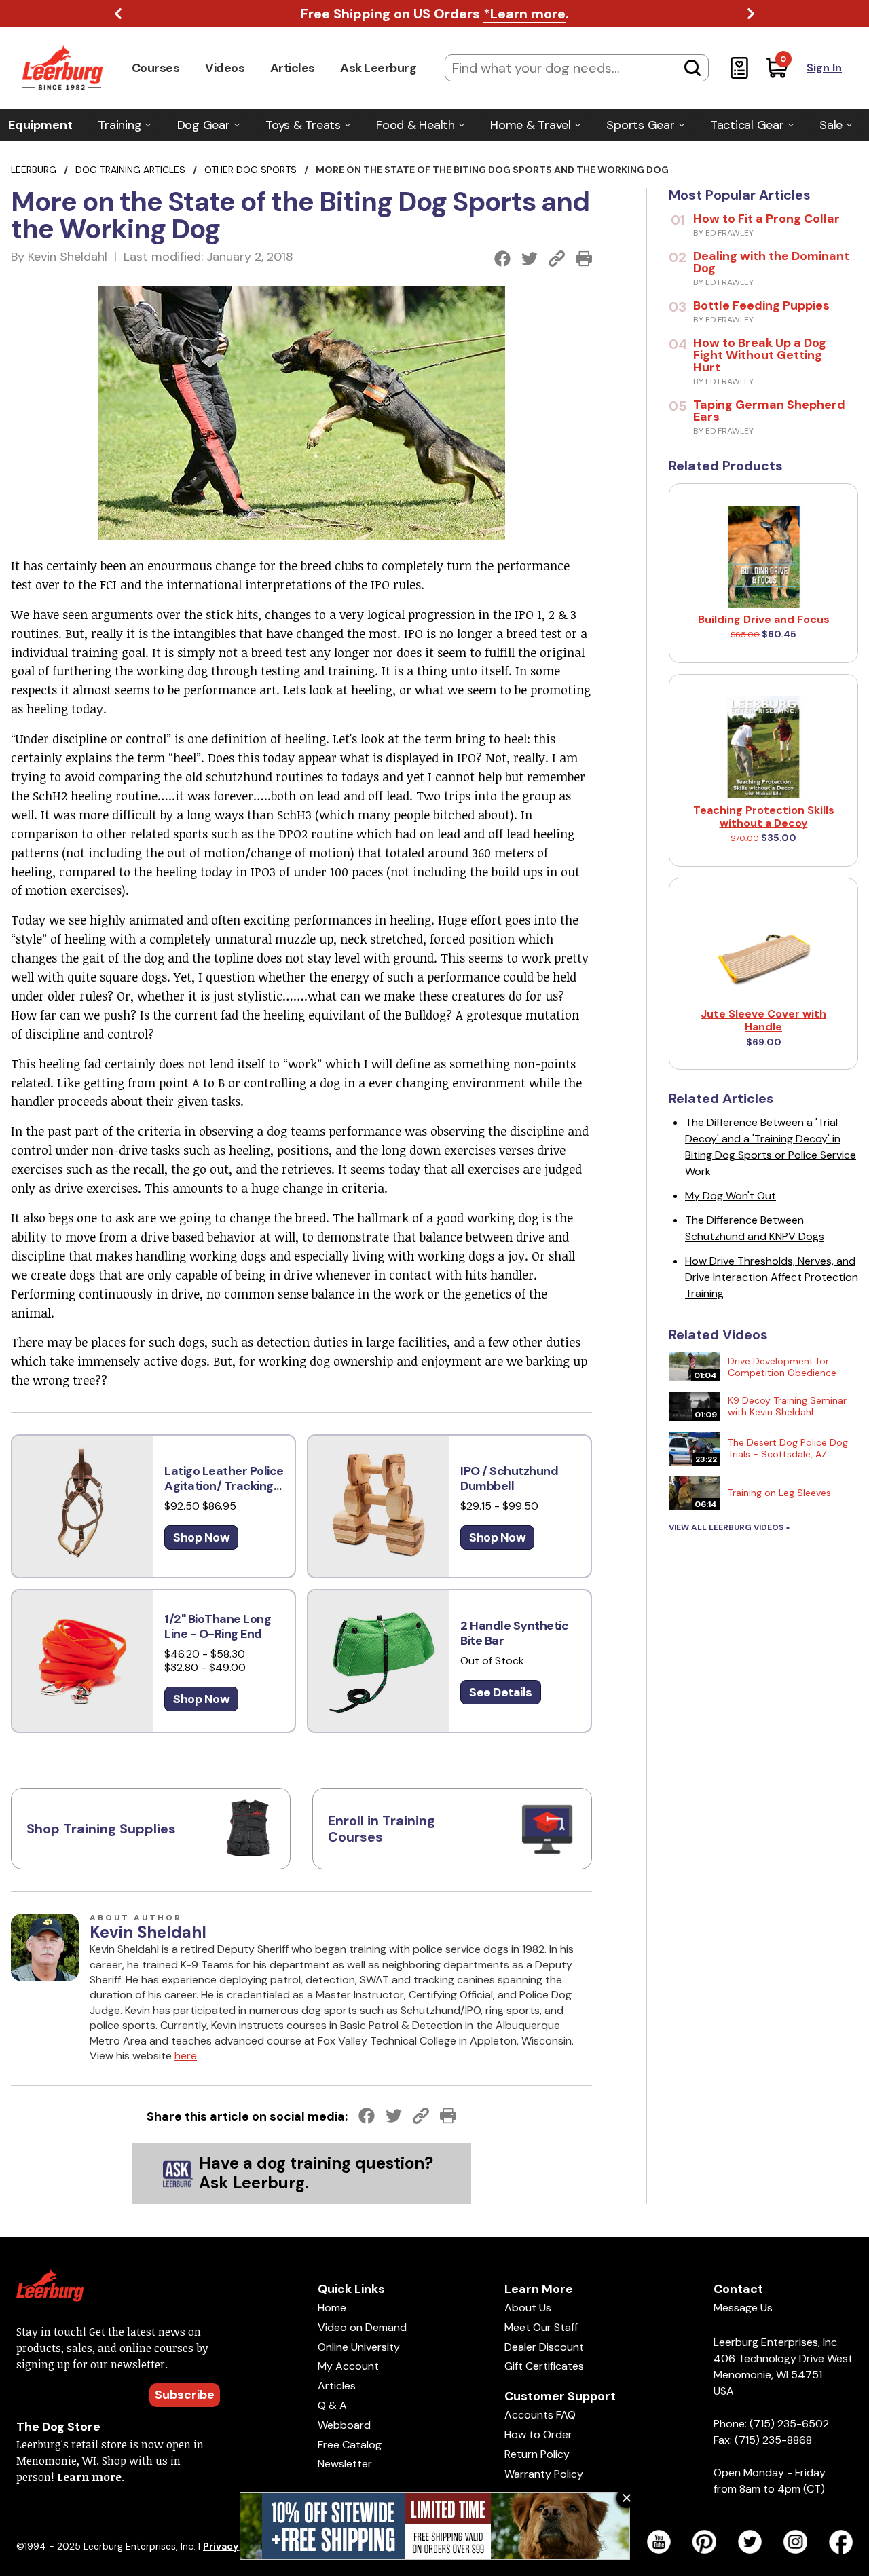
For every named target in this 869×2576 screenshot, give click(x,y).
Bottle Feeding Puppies (761, 305)
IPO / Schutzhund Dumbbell (509, 1479)
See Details (501, 1692)
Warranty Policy (544, 2474)
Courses (156, 68)
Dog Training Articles (130, 170)
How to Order (538, 2434)
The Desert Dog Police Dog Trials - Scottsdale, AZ (788, 1448)
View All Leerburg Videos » (729, 1527)
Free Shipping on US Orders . (435, 14)
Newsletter (345, 2464)
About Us (528, 2308)
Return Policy (537, 2454)
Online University (359, 2347)
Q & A (332, 2405)
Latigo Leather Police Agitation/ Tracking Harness (224, 1486)
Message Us (743, 2308)
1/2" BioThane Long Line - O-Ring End (218, 1627)
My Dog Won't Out (731, 1196)
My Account (348, 2366)
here (186, 2056)
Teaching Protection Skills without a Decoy (764, 817)
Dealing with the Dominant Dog (771, 262)
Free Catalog (350, 2445)
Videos (225, 68)
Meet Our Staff (541, 2327)
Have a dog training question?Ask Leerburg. (316, 2173)
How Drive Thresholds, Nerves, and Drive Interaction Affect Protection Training (772, 1277)
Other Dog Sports (251, 170)
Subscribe (185, 2395)
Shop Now (201, 1537)
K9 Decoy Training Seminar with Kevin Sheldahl (787, 1406)
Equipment (40, 125)
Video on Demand (362, 2327)
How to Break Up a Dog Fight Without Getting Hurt (760, 355)
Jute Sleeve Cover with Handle (763, 1020)
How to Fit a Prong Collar (766, 219)
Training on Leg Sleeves (779, 1493)
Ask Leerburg (378, 68)
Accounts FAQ (540, 2415)
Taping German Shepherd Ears (769, 411)
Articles (293, 68)
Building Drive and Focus (764, 619)
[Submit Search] (692, 68)
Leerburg (34, 170)
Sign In (824, 68)
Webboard (344, 2425)
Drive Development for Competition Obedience (782, 1367)
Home (332, 2308)
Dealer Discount (544, 2347)
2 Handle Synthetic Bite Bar (514, 1634)
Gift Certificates (544, 2366)
